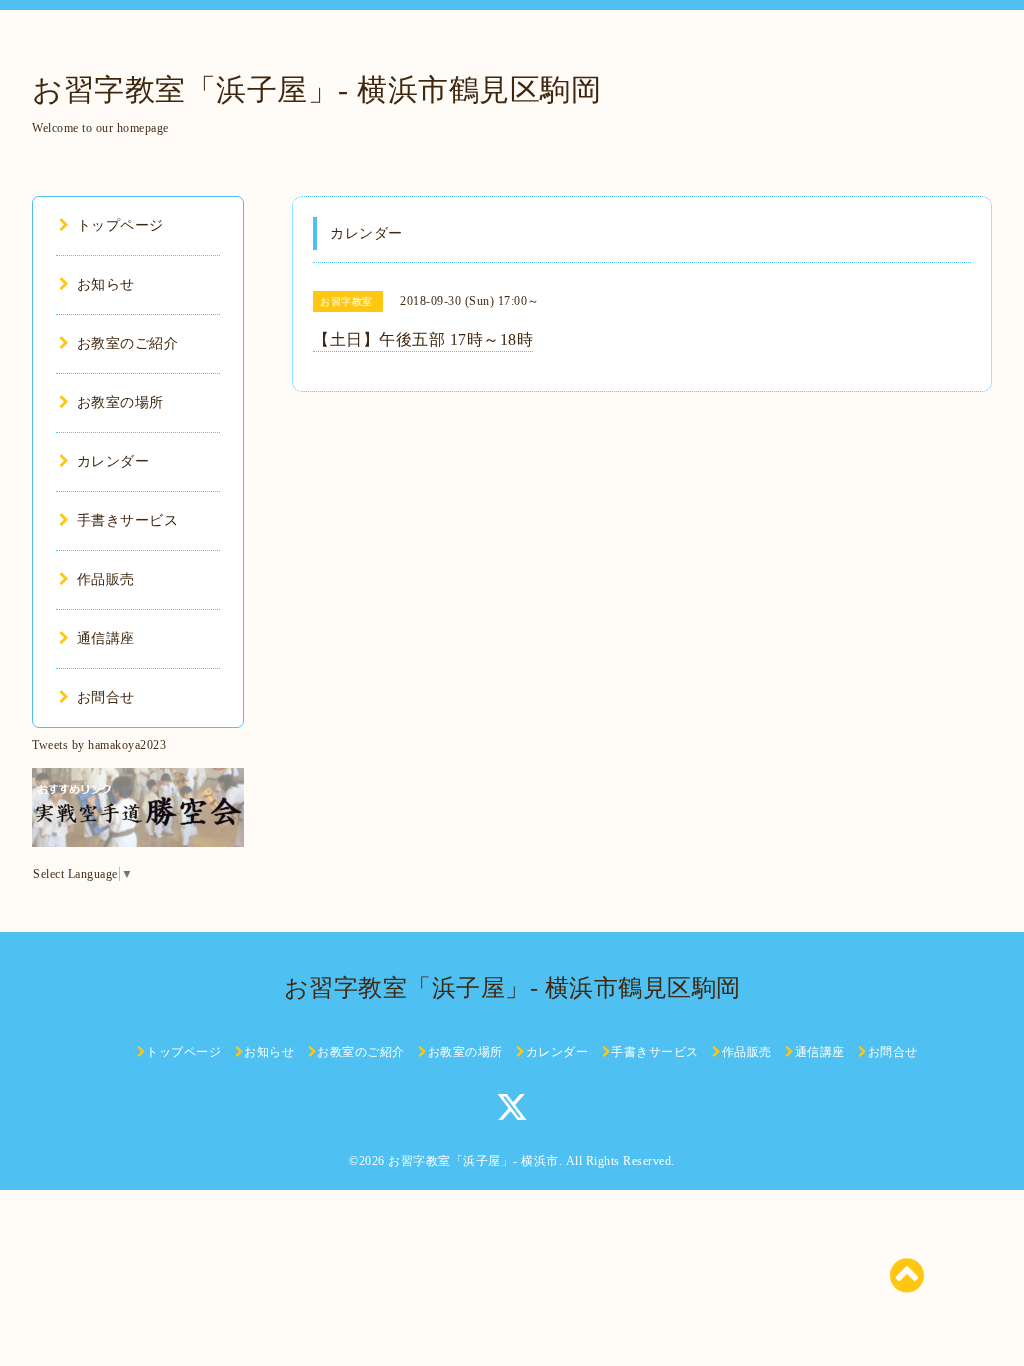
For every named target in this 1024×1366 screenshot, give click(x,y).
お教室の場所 (120, 402)
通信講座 (106, 638)
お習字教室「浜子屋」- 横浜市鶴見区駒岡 (316, 89)
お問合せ (106, 697)
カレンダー (113, 461)
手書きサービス (127, 520)
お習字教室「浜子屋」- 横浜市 (473, 1161)
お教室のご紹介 (127, 343)
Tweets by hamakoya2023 (99, 745)
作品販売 (106, 579)
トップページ (120, 225)
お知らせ (106, 284)
